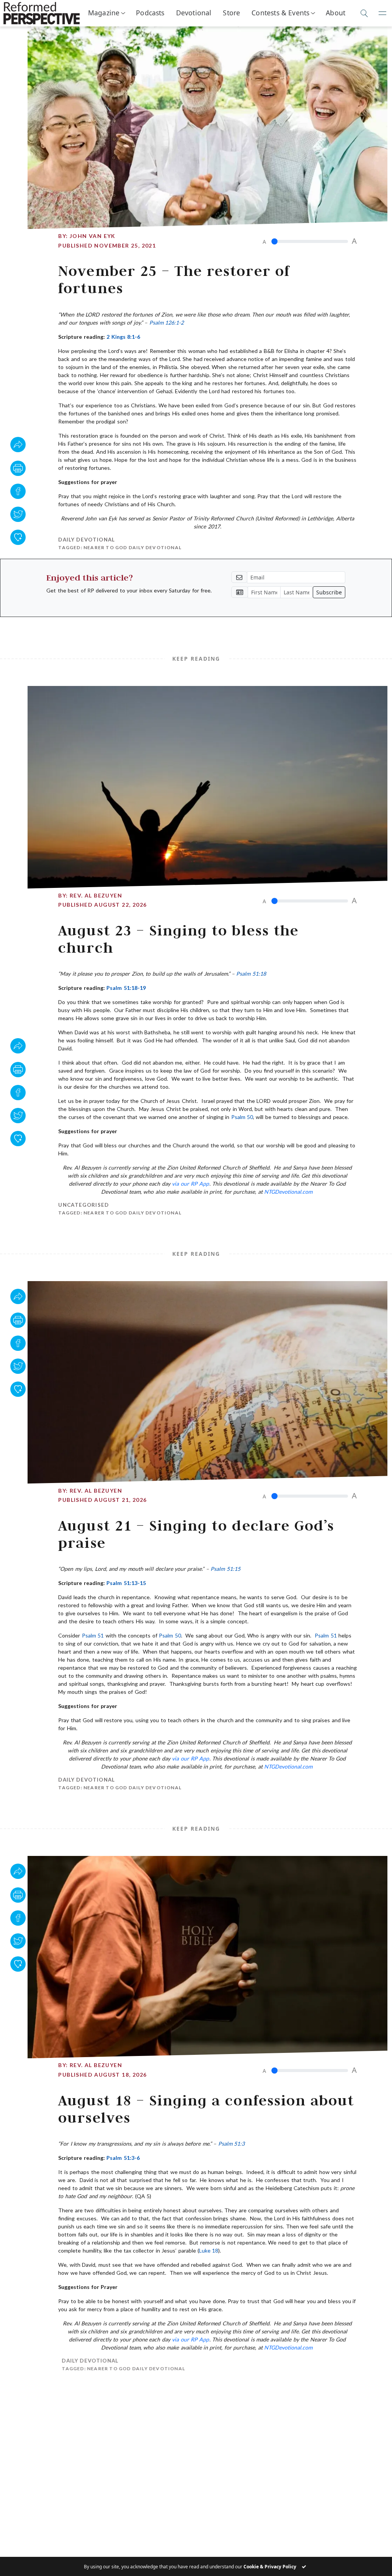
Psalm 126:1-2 (167, 322)
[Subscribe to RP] (18, 537)
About (336, 13)
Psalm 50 (242, 1117)
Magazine (104, 13)
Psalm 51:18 (251, 974)
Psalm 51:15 (225, 1569)
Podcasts (150, 13)
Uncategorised (83, 1205)
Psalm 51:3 (231, 2144)
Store (231, 13)
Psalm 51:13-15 (126, 1583)
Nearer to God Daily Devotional (132, 547)
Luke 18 (209, 2250)
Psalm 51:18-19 (126, 988)
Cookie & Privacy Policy (270, 2567)
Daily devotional (87, 540)
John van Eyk (93, 236)
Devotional (194, 13)
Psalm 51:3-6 (123, 2158)
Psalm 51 (93, 1635)
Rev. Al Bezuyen (96, 895)
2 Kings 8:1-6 (123, 337)
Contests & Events (280, 13)
